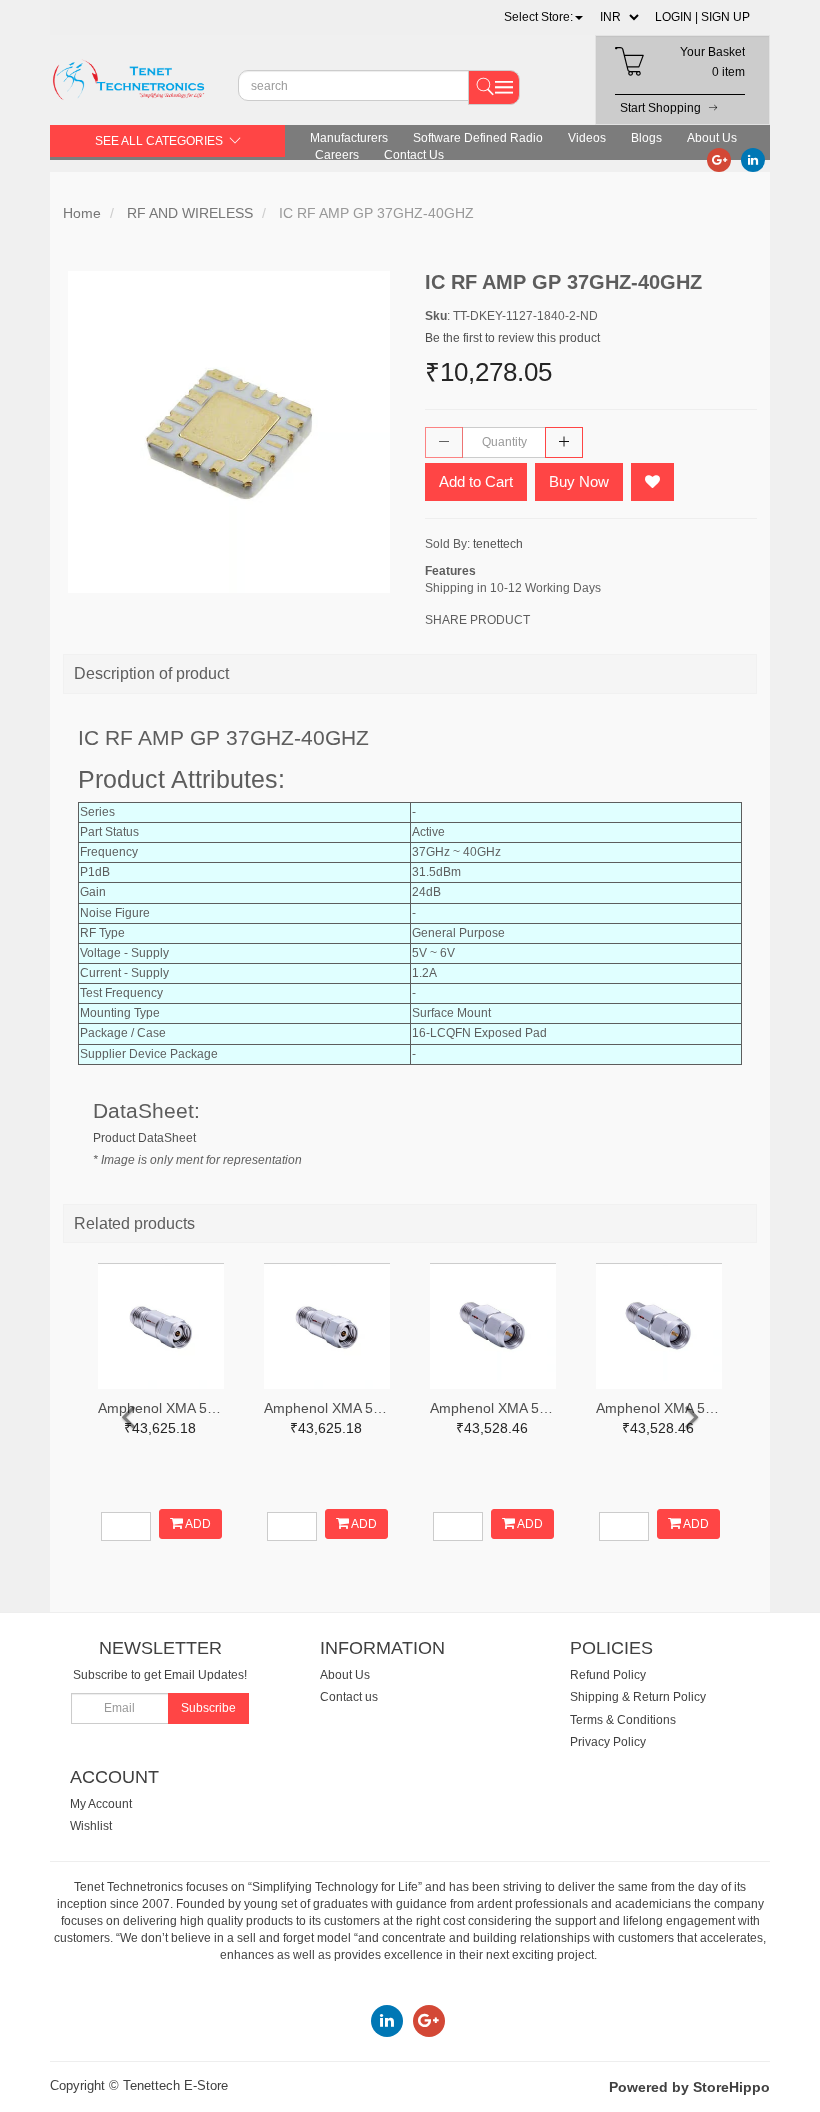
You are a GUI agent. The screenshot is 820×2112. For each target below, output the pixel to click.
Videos (587, 138)
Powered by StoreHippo (689, 2087)
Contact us (349, 1697)
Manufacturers (349, 138)
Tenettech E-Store (175, 2085)
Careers (337, 155)
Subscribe (208, 1708)
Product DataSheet (144, 1138)
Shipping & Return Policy (638, 1697)
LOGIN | (676, 17)
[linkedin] (753, 159)
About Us (712, 138)
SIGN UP (725, 17)
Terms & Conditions (623, 1720)
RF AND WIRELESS (190, 213)
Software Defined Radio (478, 138)
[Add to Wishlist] (652, 482)
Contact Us (414, 155)
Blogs (646, 138)
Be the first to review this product (512, 338)
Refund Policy (608, 1675)
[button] (543, 17)
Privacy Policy (608, 1742)
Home (82, 213)
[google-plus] (719, 159)
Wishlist (91, 1826)
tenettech (498, 544)
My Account (101, 1804)
